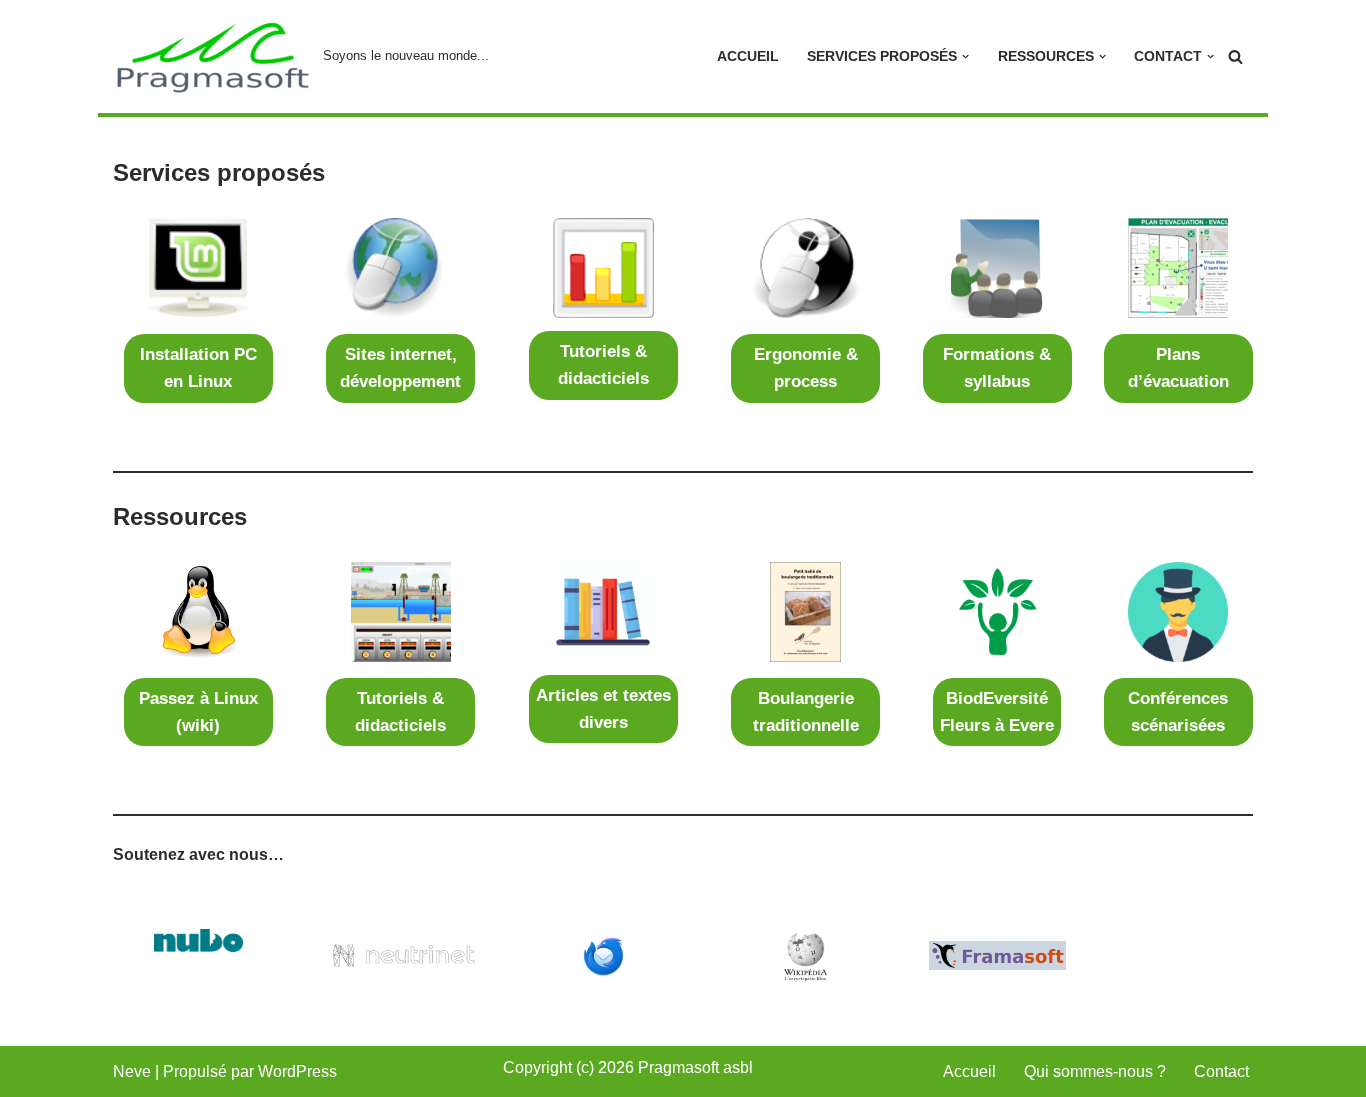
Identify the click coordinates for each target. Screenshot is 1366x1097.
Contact (1221, 1071)
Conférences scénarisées (1178, 712)
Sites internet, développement (400, 368)
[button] (965, 56)
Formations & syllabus (997, 368)
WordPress (297, 1071)
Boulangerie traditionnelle (806, 712)
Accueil (748, 56)
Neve (132, 1071)
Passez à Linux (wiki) (198, 712)
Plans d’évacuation (1178, 368)
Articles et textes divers (603, 709)
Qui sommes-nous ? (1095, 1071)
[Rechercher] (1235, 56)
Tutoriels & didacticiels (603, 365)
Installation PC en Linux (198, 368)
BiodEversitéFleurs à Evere (997, 712)
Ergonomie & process (806, 368)
